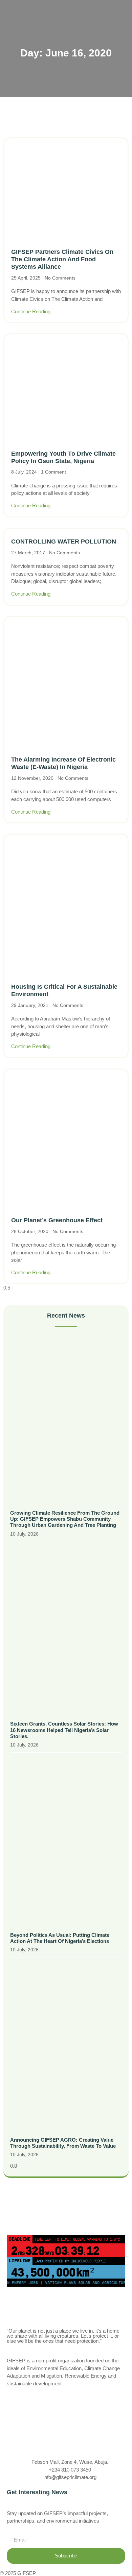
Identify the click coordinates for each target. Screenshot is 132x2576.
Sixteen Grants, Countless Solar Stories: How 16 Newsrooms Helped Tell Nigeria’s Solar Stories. (64, 1730)
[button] (124, 13)
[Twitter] (66, 2413)
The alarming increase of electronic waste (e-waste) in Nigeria (63, 763)
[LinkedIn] (66, 2441)
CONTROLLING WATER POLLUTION (64, 541)
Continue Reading (31, 311)
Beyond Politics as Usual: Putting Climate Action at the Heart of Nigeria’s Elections (60, 1938)
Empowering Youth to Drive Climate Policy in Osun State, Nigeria (63, 457)
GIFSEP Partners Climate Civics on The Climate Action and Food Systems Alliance (62, 259)
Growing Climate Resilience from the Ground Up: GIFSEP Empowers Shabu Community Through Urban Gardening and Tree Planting (65, 1519)
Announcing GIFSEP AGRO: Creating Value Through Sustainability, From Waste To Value (63, 2143)
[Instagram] (66, 2427)
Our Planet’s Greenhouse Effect (57, 1220)
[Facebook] (66, 2398)
